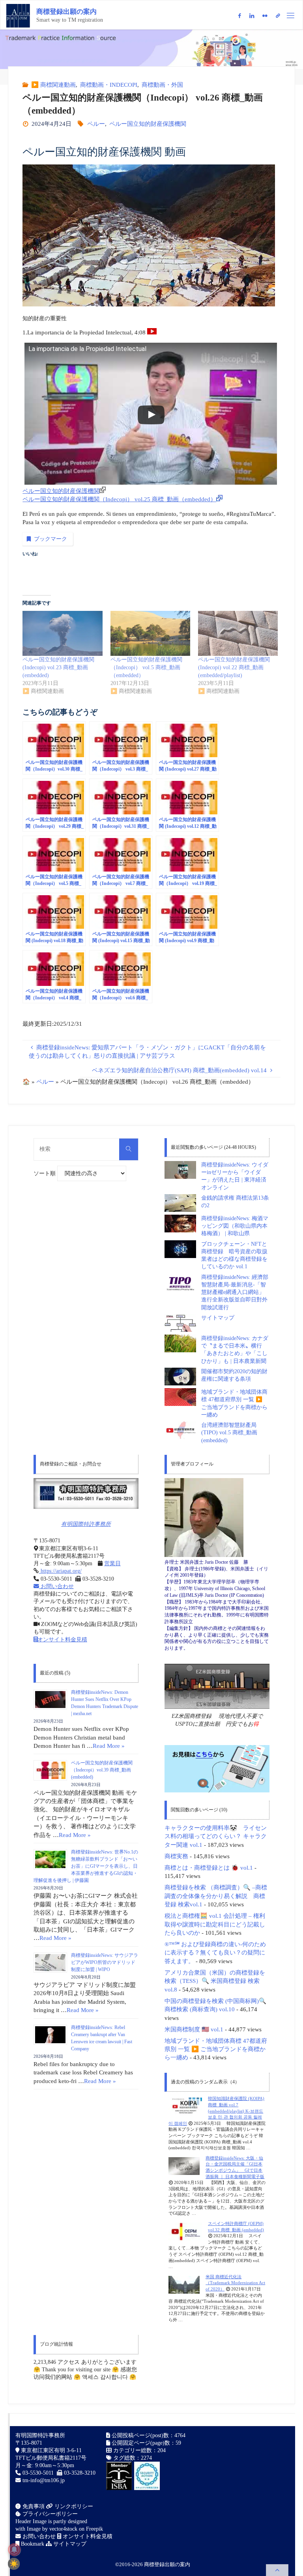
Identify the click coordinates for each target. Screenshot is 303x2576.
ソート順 (45, 1173)
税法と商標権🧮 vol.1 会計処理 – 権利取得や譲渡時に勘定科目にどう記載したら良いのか (215, 1924)
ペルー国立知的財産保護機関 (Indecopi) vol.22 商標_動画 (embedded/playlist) (234, 667)
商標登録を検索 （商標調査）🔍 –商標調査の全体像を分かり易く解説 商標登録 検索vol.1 (216, 1896)
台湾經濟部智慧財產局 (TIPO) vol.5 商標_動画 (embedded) (229, 1433)
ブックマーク (50, 539)
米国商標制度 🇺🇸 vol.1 (194, 2029)
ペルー (96, 124)
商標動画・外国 (162, 85)
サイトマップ (218, 1318)
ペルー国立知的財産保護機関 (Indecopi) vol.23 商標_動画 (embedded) (58, 667)
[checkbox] (14, 2564)
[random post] (185, 2106)
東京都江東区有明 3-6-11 (50, 2450)
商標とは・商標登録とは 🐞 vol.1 (209, 1868)
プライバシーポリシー (49, 2514)
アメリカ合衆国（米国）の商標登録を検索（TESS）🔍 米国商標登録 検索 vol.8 (215, 1981)
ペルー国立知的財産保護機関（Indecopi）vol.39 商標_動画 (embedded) (102, 1770)
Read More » (109, 1746)
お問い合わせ (56, 1586)
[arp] (278, 16)
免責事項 (33, 2506)
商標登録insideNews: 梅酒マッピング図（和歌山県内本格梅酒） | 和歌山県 (235, 1226)
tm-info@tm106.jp (44, 2480)
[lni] (252, 16)
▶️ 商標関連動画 (53, 85)
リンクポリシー (73, 2506)
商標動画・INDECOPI (109, 85)
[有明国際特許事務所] (86, 1493)
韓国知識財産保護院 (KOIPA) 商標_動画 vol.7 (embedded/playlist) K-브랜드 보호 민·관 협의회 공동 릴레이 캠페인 (216, 2111)
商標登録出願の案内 (66, 12)
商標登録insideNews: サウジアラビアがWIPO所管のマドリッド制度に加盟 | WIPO (105, 1962)
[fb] (239, 16)
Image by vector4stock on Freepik (65, 2529)
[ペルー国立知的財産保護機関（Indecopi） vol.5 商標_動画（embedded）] (150, 633)
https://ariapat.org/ (60, 1571)
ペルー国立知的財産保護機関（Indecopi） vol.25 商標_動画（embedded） (119, 499)
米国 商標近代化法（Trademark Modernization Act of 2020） (235, 2283)
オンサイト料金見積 (62, 1640)
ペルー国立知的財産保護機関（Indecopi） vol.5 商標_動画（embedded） (146, 667)
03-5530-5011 (38, 2473)
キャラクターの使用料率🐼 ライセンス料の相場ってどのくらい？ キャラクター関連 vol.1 (216, 1836)
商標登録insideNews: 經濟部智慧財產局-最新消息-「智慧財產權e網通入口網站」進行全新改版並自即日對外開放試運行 (235, 1292)
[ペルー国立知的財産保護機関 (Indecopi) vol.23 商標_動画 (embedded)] (62, 633)
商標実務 (176, 1856)
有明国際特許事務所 (86, 1524)
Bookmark (32, 2544)
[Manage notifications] (14, 2550)
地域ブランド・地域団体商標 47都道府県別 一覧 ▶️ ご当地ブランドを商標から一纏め (216, 2049)
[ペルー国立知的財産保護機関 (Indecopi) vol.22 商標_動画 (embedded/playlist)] (238, 633)
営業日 (112, 1563)
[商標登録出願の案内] (18, 15)
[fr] (265, 16)
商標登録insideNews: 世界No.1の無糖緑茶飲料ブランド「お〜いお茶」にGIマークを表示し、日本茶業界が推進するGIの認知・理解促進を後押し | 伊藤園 (86, 1866)
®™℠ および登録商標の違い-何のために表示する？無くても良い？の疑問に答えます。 (215, 1953)
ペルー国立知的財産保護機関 (148, 124)
